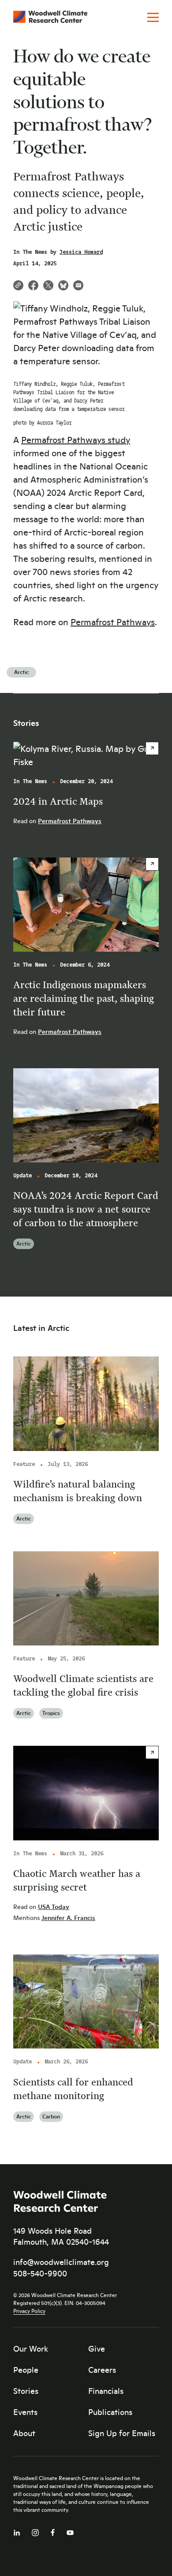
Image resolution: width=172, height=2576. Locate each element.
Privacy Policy (29, 2311)
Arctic (21, 672)
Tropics (51, 1713)
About (24, 2433)
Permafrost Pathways (113, 621)
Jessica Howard (81, 252)
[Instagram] (35, 2531)
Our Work (31, 2349)
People (26, 2370)
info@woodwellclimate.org (61, 2262)
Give (97, 2349)
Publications (110, 2412)
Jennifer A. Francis (68, 1918)
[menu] (153, 18)
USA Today (54, 1907)
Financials (106, 2391)
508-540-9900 (40, 2273)
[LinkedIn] (17, 2531)
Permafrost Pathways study (76, 439)
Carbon (51, 2116)
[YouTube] (70, 2531)
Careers (102, 2370)
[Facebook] (53, 2530)
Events (25, 2412)
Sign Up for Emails (122, 2433)
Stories (26, 2391)
